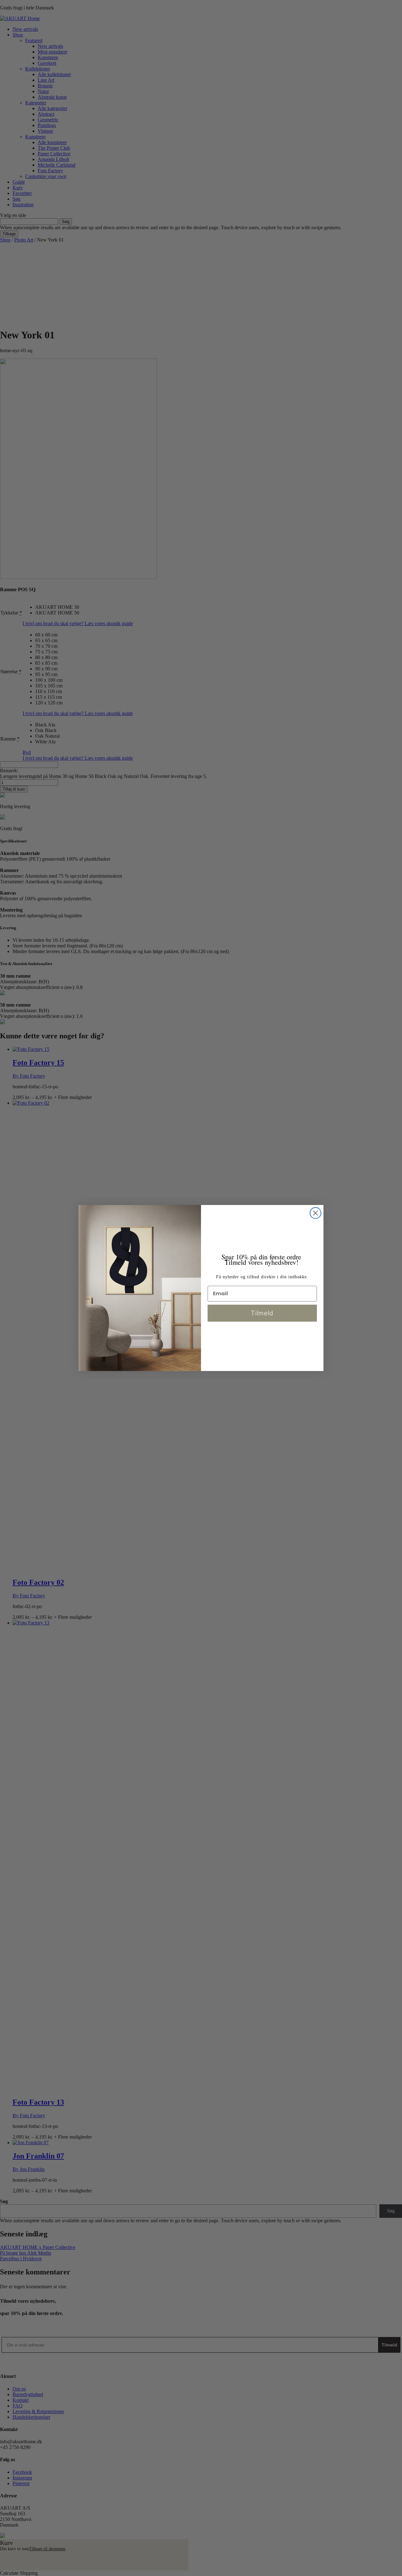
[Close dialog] (315, 1213)
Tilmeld (262, 1313)
